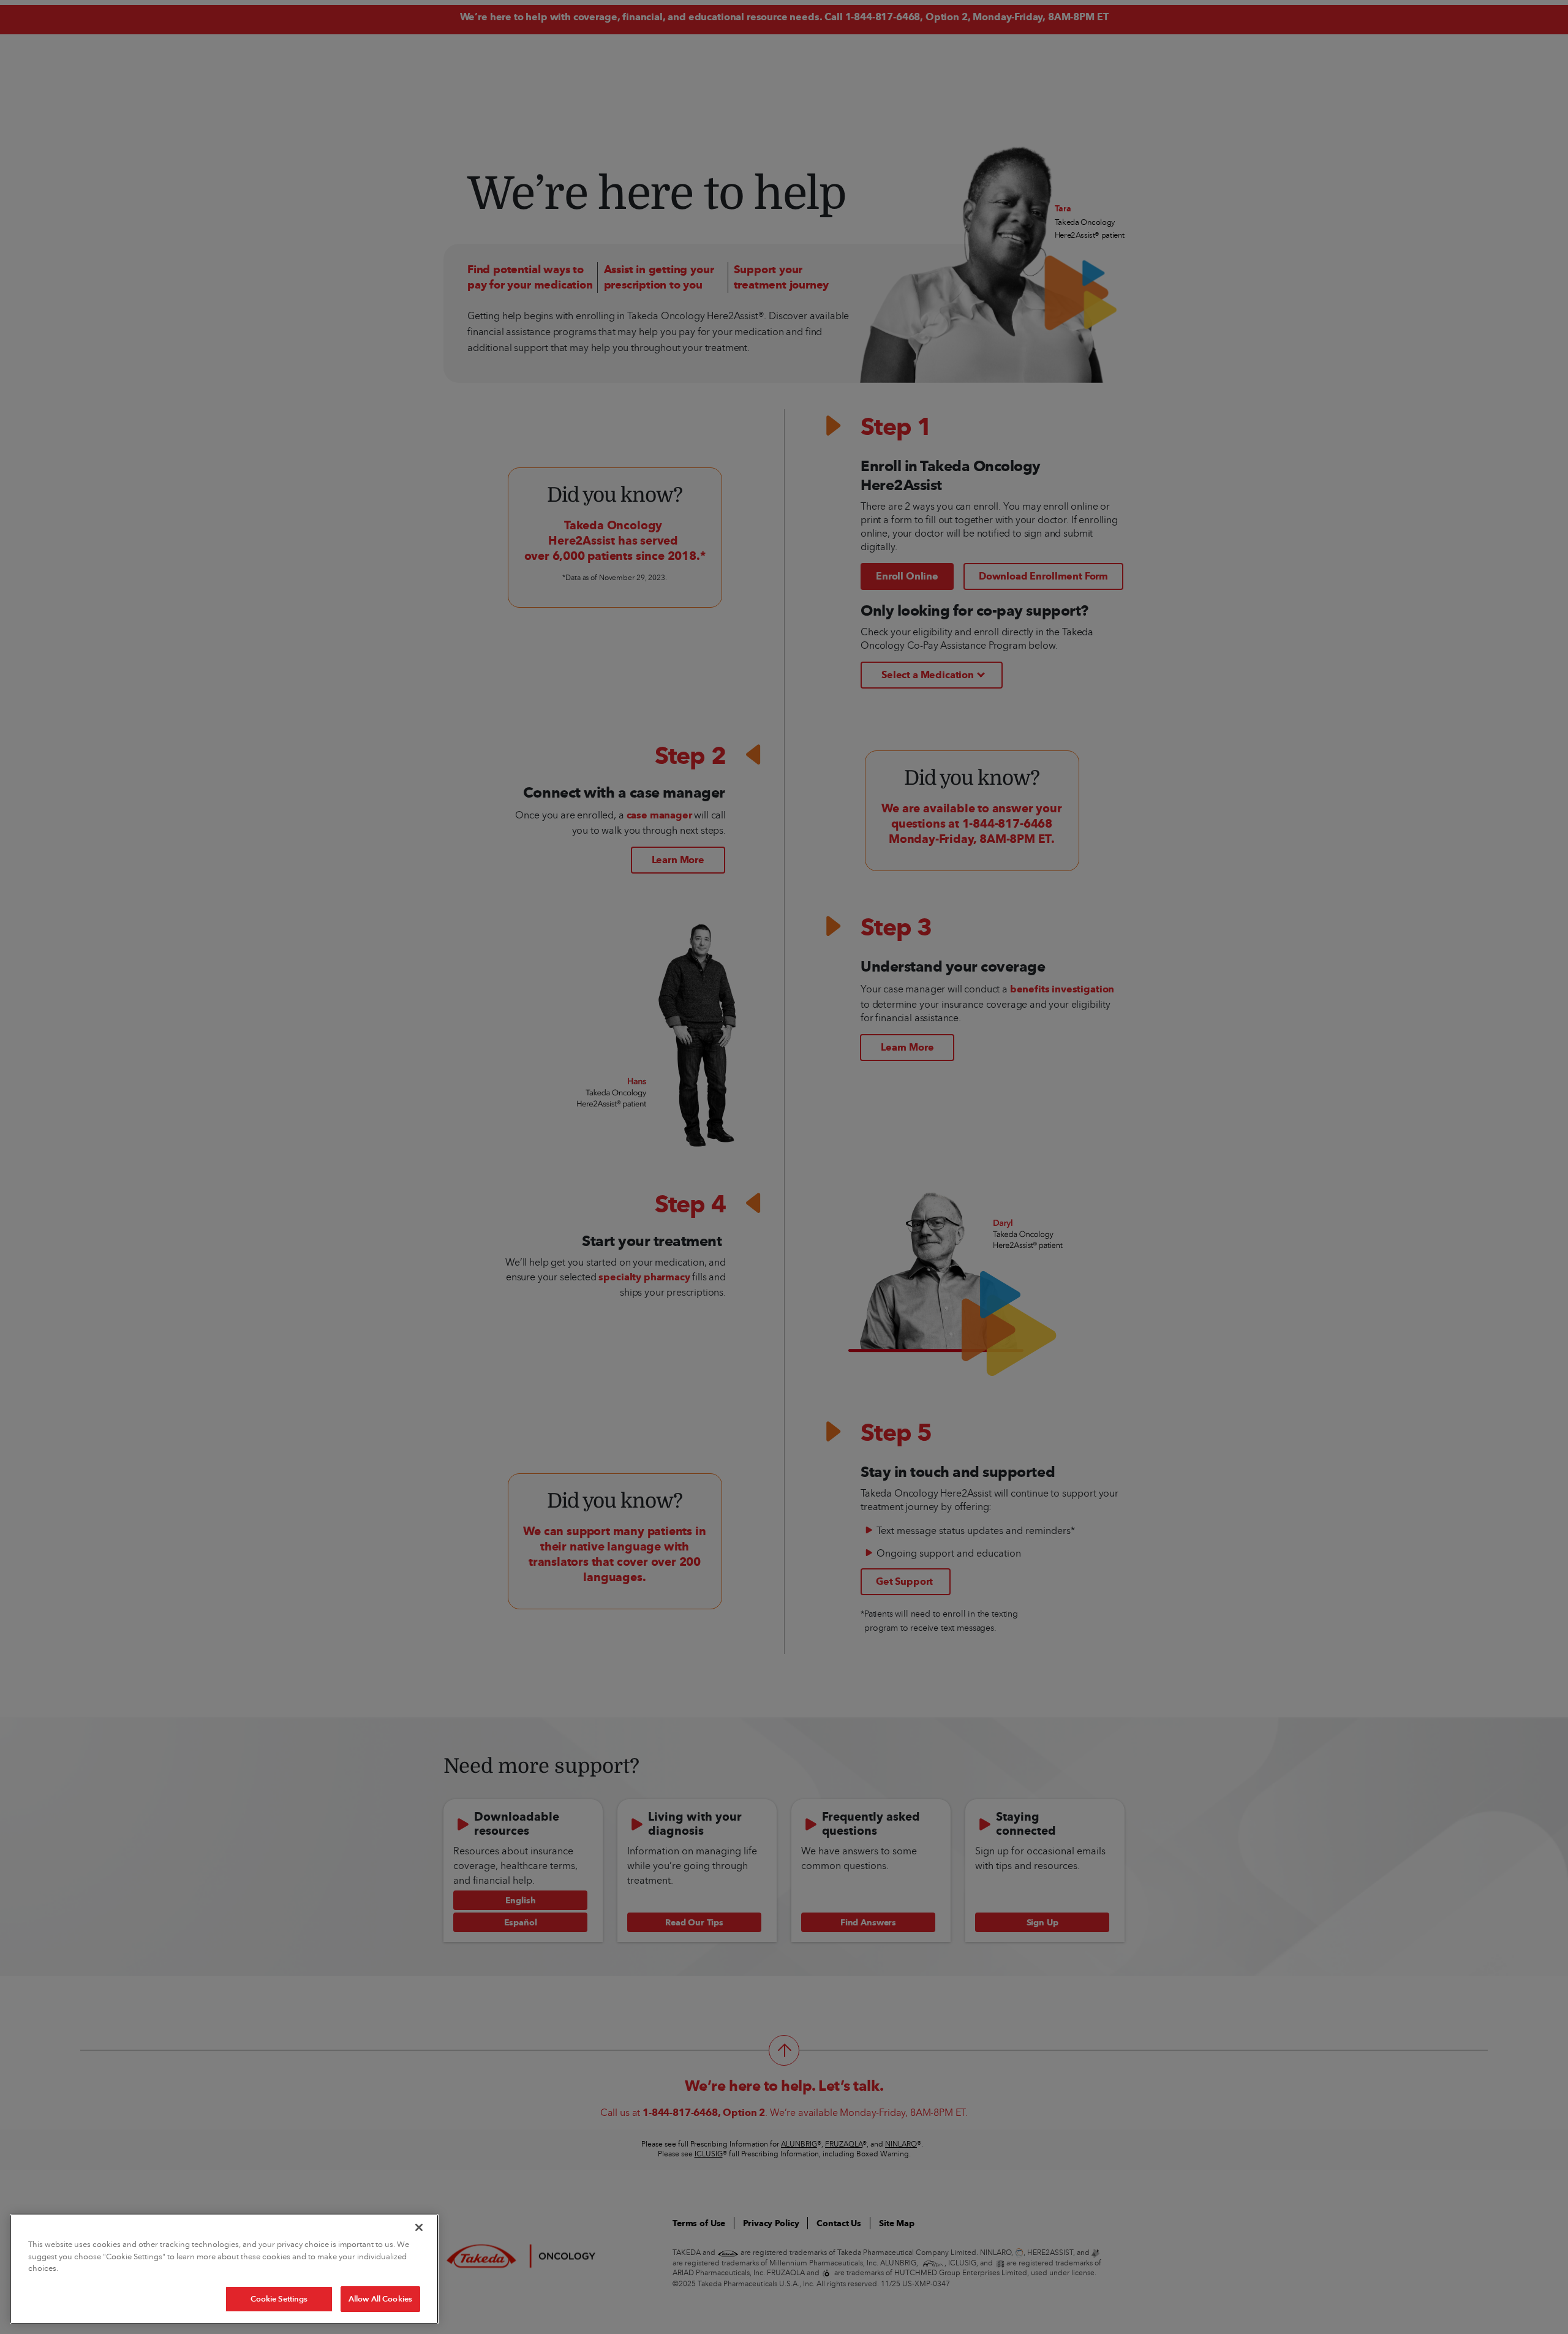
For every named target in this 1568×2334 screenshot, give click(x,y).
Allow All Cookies (380, 2298)
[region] (224, 2269)
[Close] (419, 2227)
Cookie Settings (279, 2298)
